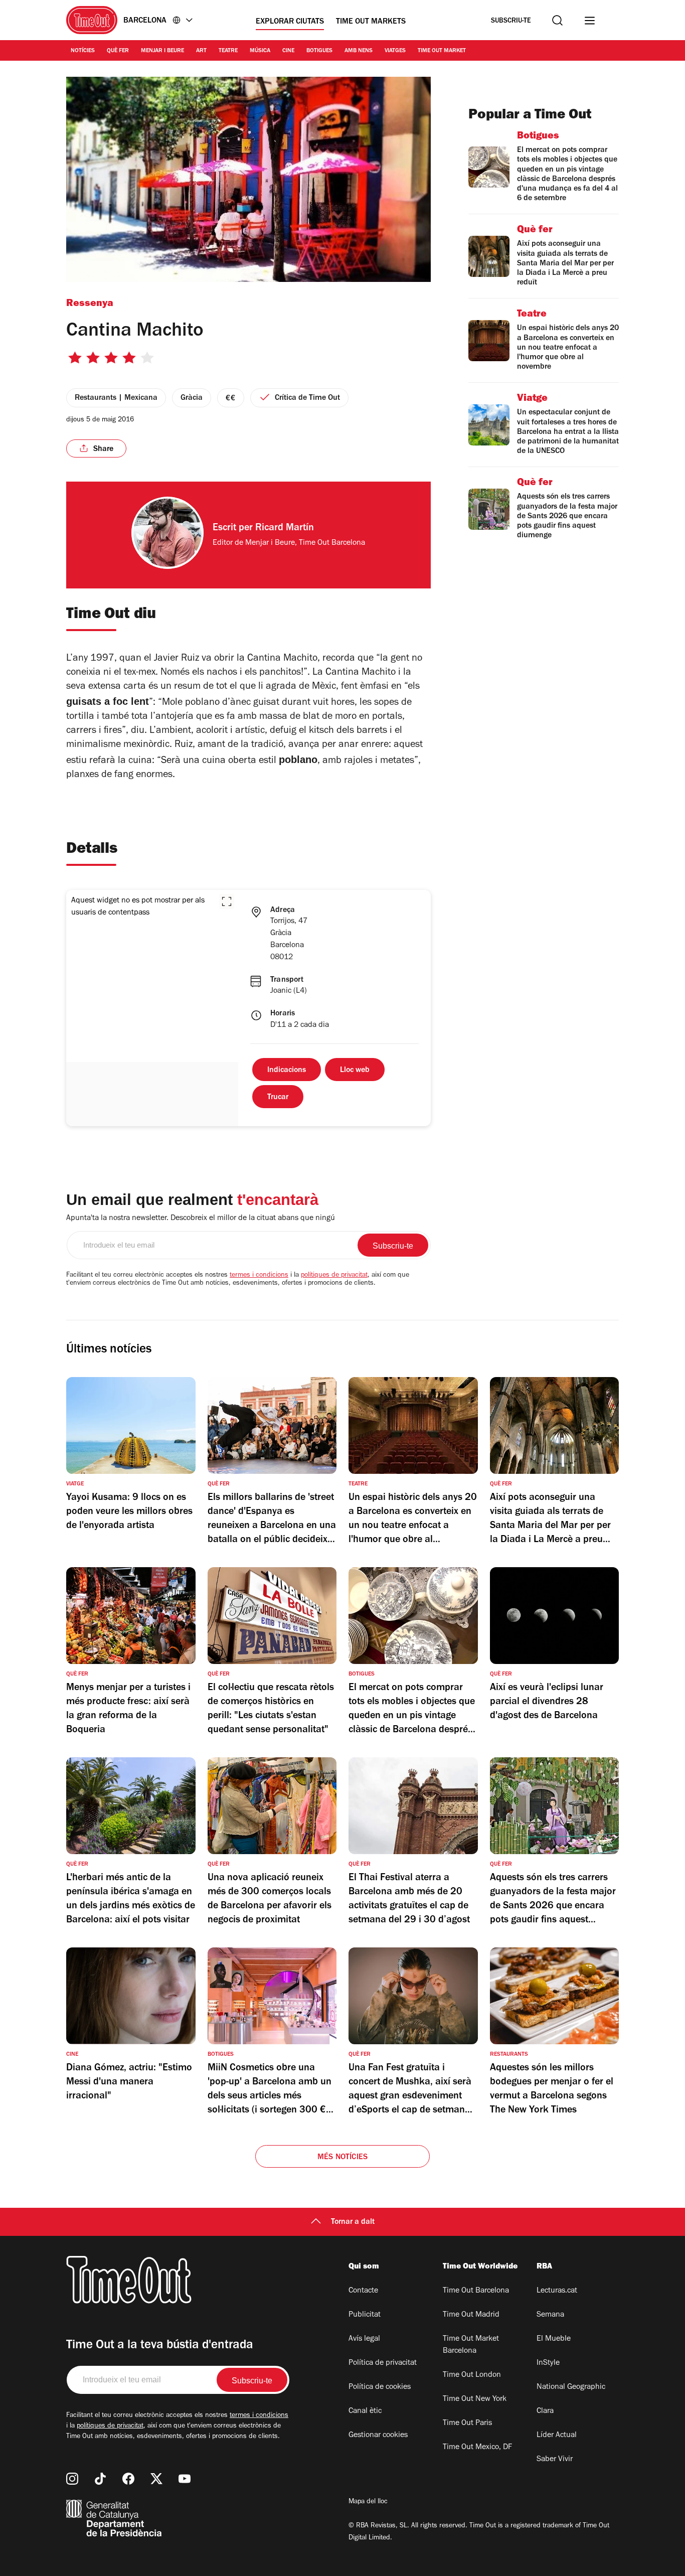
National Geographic (571, 2387)
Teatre (228, 51)
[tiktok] (100, 2479)
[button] (227, 901)
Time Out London (472, 2375)
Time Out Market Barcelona (471, 2345)
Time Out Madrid (471, 2315)
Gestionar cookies (378, 2436)
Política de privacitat (383, 2363)
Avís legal (364, 2339)
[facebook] (128, 2479)
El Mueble (554, 2339)
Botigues (319, 51)
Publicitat (365, 2315)
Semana (550, 2315)
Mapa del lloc (368, 2502)
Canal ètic (365, 2411)
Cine (288, 51)
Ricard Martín (285, 529)
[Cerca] (557, 20)
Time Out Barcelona (476, 2291)
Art (201, 51)
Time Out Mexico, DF (477, 2448)
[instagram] (72, 2479)
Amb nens (359, 51)
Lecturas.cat (557, 2291)
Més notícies (342, 2158)
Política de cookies (380, 2387)
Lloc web (355, 1071)
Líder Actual (557, 2436)
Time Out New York (475, 2399)
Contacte (363, 2291)
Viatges (395, 51)
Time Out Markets (371, 22)
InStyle (548, 2363)
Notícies (83, 51)
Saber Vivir (555, 2460)
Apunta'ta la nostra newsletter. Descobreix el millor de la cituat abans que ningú (201, 1219)
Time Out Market (442, 51)
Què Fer (118, 51)
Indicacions (287, 1071)
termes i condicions (259, 1276)
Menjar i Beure (162, 51)
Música (260, 51)
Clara (545, 2411)
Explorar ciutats (290, 22)
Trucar (278, 1098)
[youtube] (185, 2479)
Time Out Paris (467, 2423)
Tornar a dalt (353, 2222)
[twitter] (156, 2479)
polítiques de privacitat (334, 1276)
